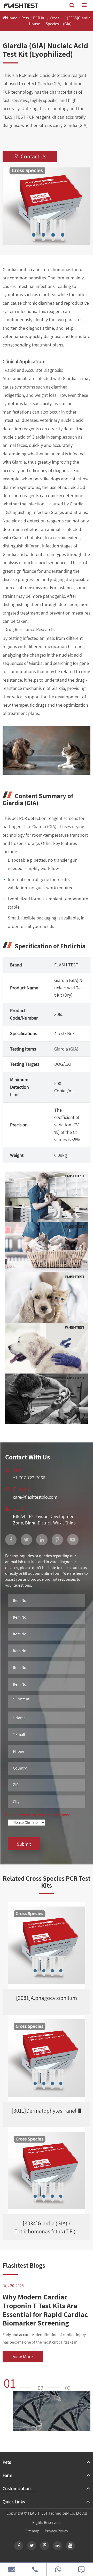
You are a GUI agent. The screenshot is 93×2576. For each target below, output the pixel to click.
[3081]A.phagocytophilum (47, 1998)
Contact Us (30, 156)
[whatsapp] (58, 2569)
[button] (20, 2383)
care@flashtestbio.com (35, 1497)
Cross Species (53, 21)
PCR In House (37, 21)
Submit (24, 1844)
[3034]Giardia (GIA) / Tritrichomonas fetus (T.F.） (47, 2227)
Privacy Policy (56, 2531)
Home (12, 18)
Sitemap (32, 2531)
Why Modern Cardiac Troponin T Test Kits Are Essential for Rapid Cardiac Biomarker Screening (45, 2310)
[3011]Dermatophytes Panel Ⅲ (47, 2111)
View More (23, 2357)
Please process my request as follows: (37, 1815)
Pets (25, 18)
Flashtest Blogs (24, 2265)
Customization (17, 2488)
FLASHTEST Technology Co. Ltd (55, 2513)
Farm (7, 2475)
